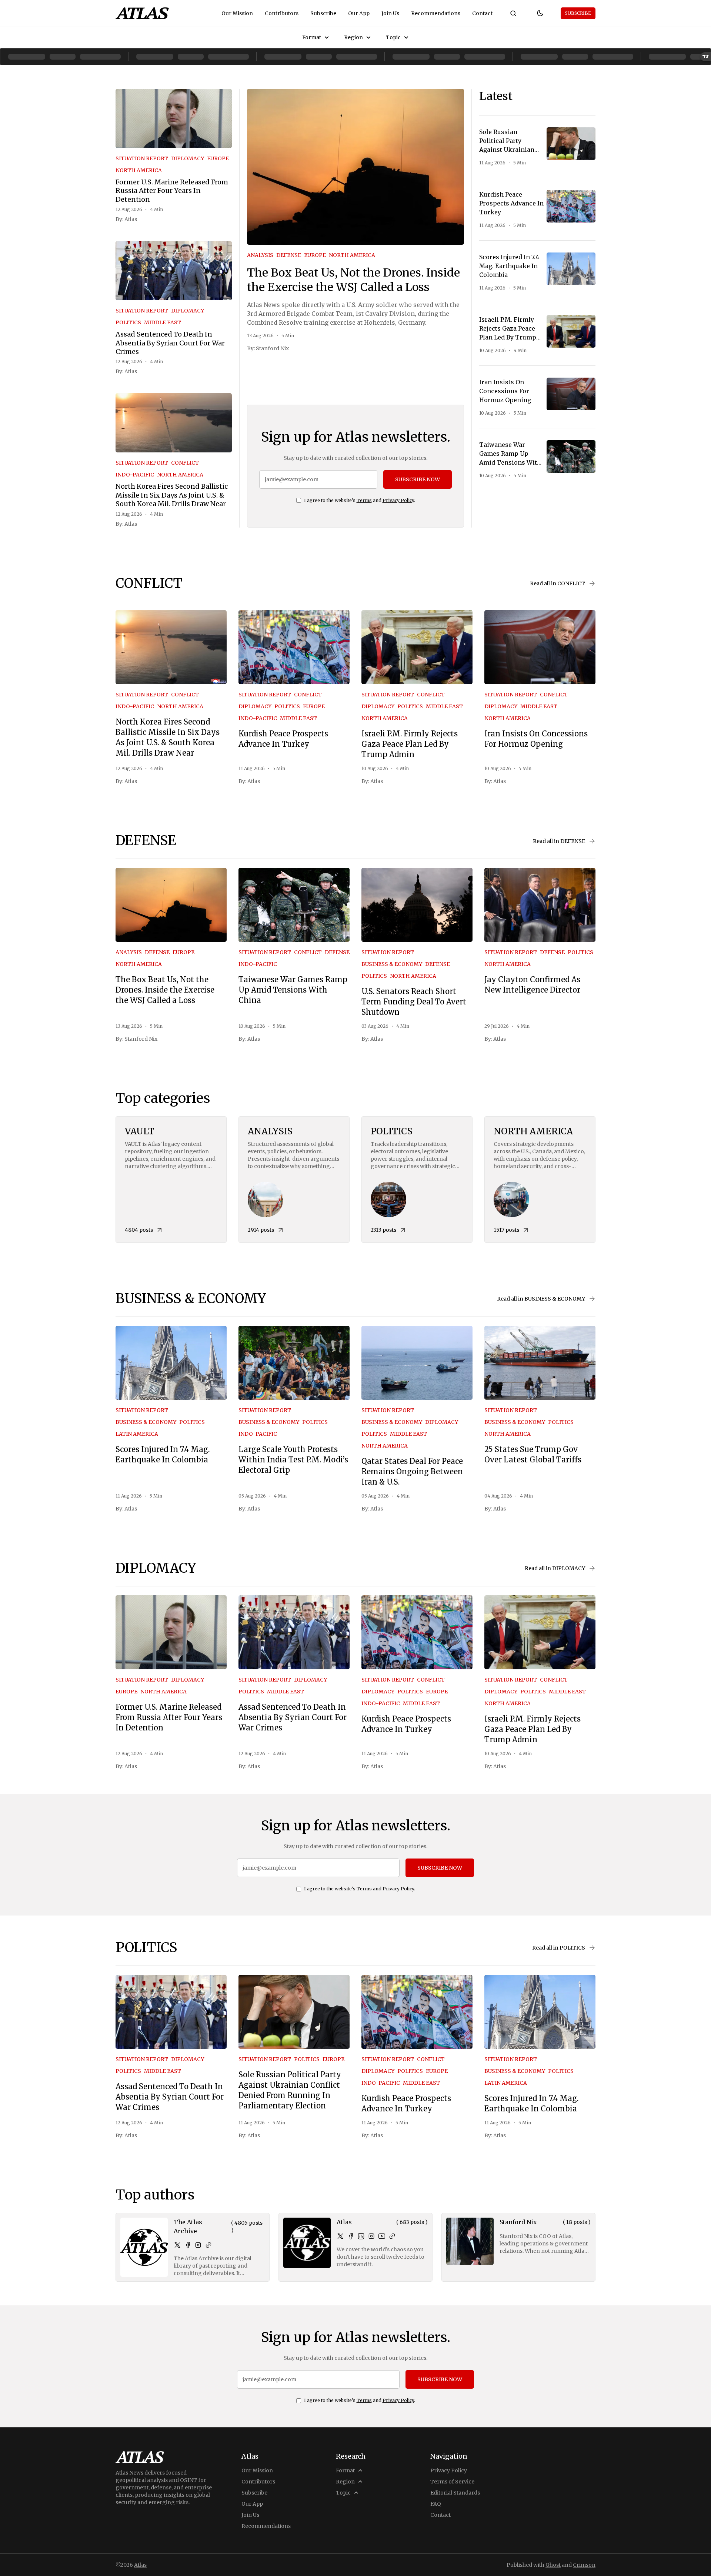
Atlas (131, 219)
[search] (513, 13)
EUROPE (218, 158)
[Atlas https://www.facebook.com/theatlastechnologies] (351, 2236)
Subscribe (323, 13)
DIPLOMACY (188, 158)
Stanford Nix (272, 348)
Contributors (282, 13)
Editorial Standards (455, 2493)
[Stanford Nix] (470, 2241)
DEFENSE (289, 255)
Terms (364, 500)
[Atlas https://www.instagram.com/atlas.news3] (371, 2236)
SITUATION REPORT (142, 158)
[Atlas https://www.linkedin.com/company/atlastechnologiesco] (361, 2236)
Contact (482, 13)
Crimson (584, 2565)
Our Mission (237, 13)
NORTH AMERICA (139, 170)
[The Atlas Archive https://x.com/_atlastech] (177, 2245)
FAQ (436, 2504)
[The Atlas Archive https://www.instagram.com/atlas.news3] (198, 2245)
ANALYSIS (260, 255)
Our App (359, 13)
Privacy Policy (398, 500)
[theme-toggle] (540, 13)
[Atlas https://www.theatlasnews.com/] (392, 2236)
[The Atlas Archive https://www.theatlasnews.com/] (208, 2245)
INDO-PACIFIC (135, 475)
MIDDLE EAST (163, 322)
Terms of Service (452, 2482)
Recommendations (436, 13)
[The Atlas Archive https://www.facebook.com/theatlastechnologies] (188, 2245)
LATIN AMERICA (137, 1434)
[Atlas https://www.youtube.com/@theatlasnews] (382, 2236)
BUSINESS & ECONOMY (392, 964)
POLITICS (128, 322)
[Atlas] (142, 13)
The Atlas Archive (188, 2227)
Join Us (390, 13)
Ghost (553, 2565)
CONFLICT (185, 463)
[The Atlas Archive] (144, 2247)
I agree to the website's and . (360, 500)
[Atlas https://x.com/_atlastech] (340, 2236)
